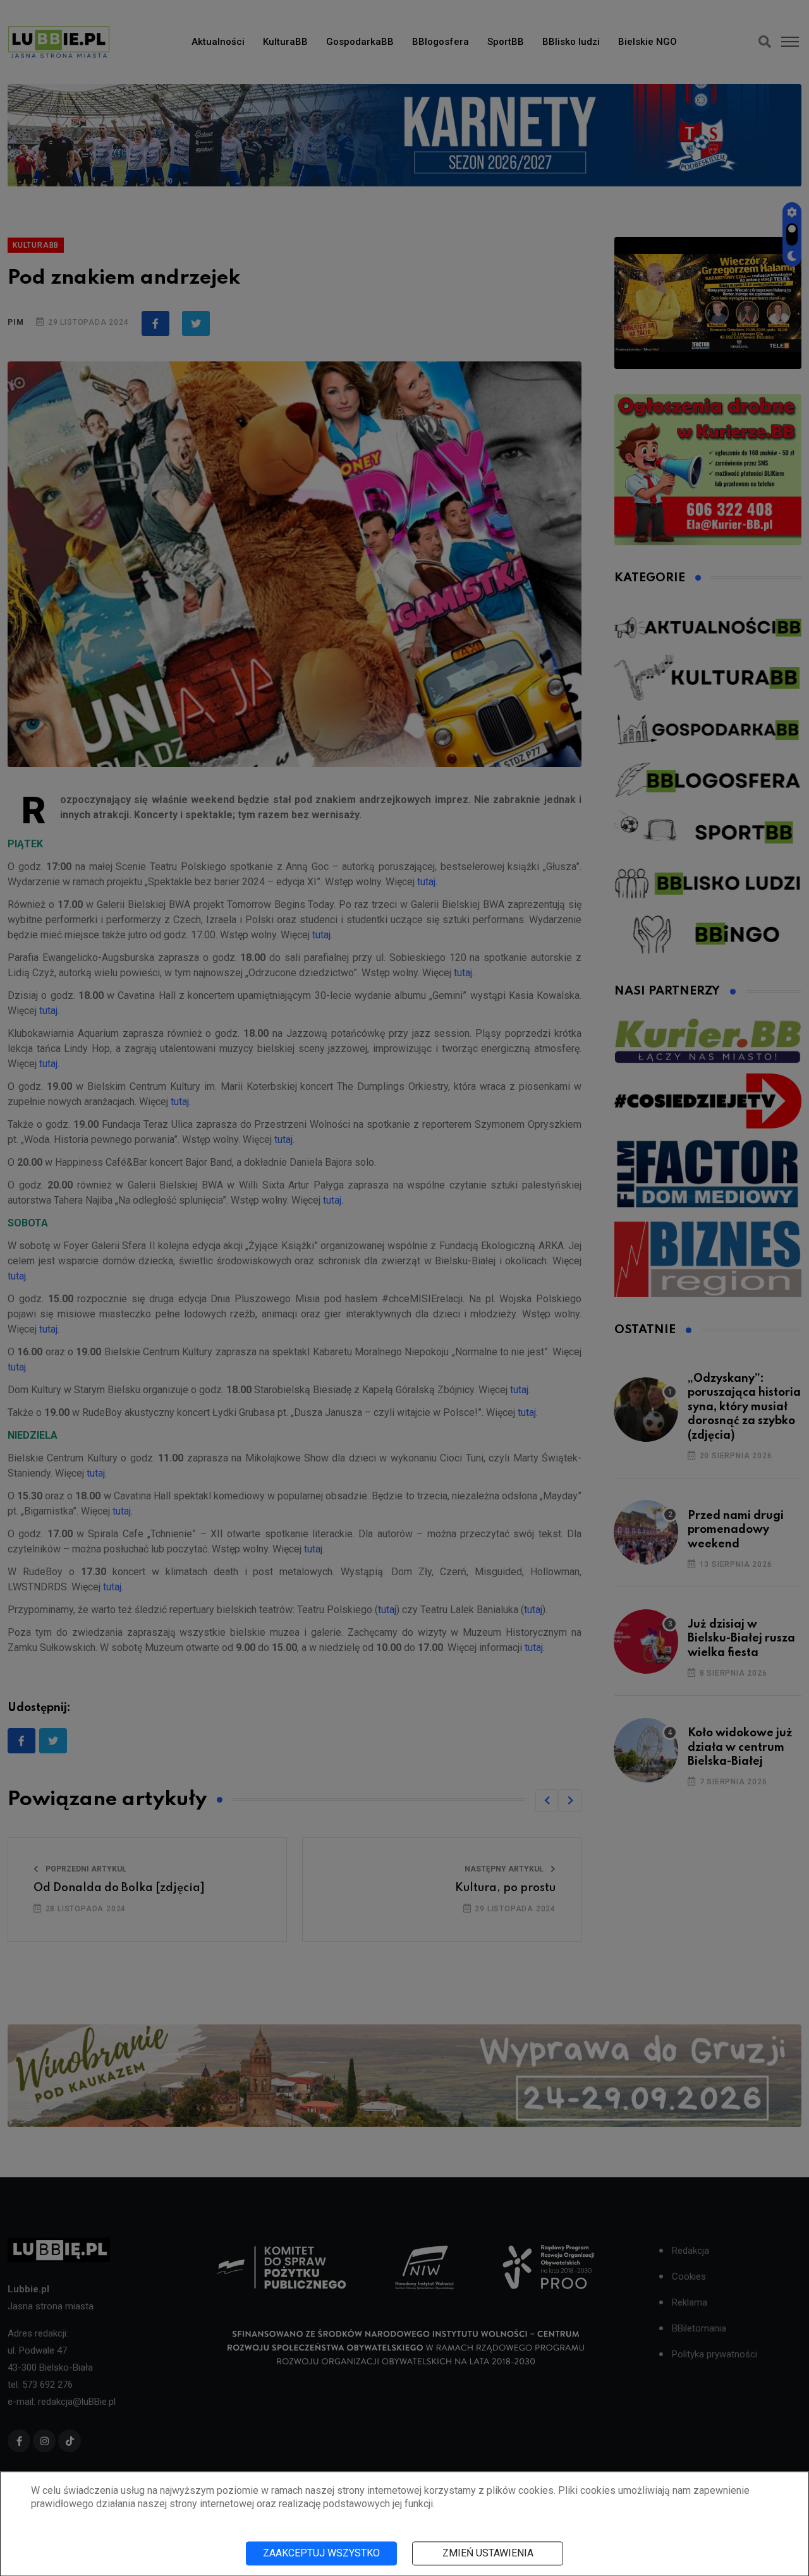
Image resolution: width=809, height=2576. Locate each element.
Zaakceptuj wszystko (321, 2553)
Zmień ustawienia (488, 2553)
